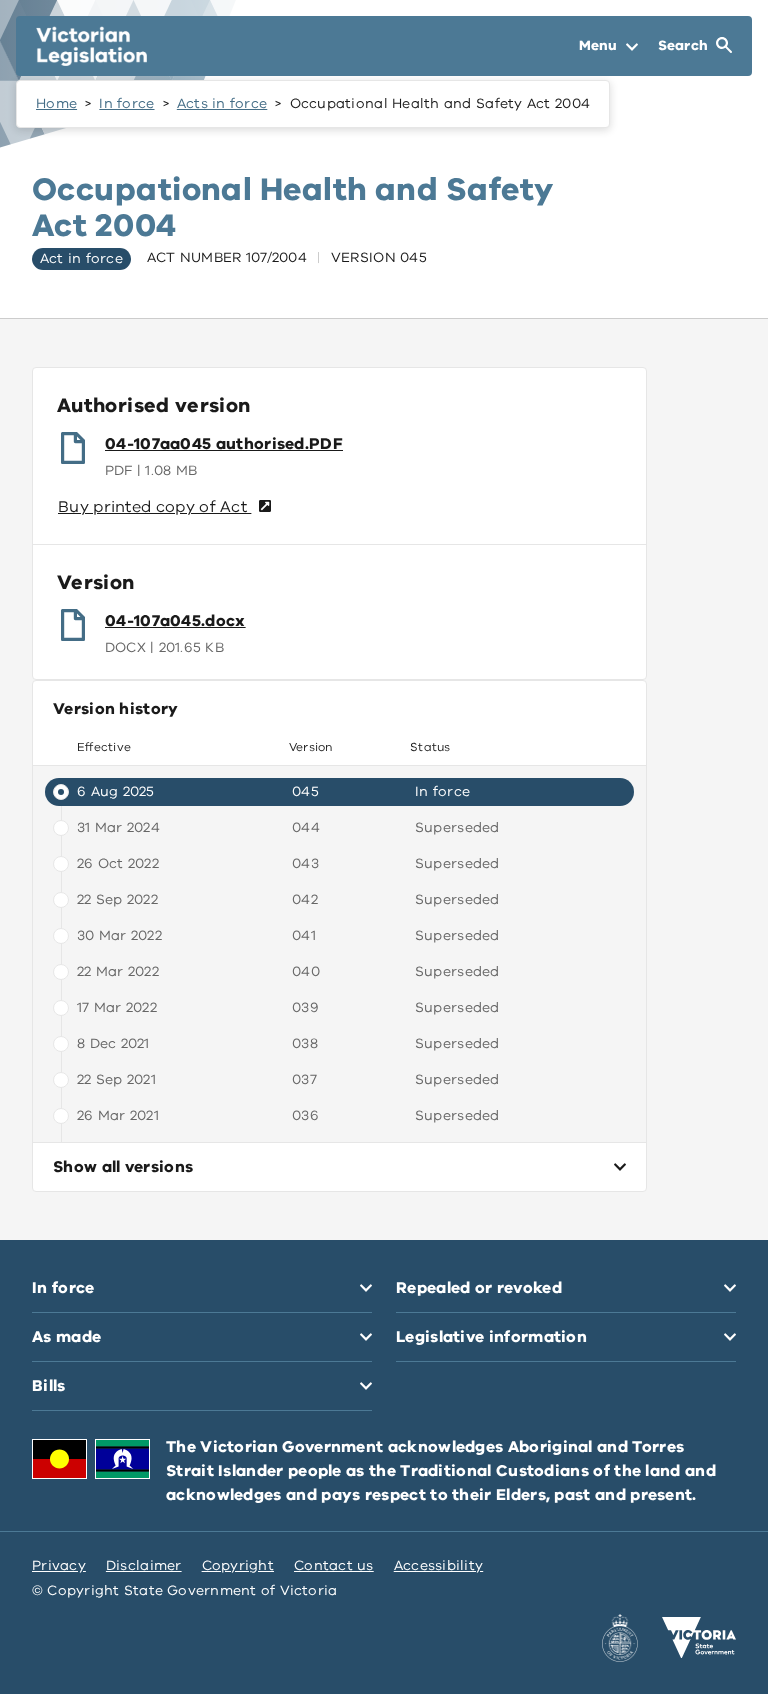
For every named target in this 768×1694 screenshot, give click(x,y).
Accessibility (439, 1565)
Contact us (334, 1565)
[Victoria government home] (699, 1638)
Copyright (238, 1565)
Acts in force (222, 103)
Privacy (59, 1565)
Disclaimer (144, 1565)
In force (126, 103)
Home (56, 103)
